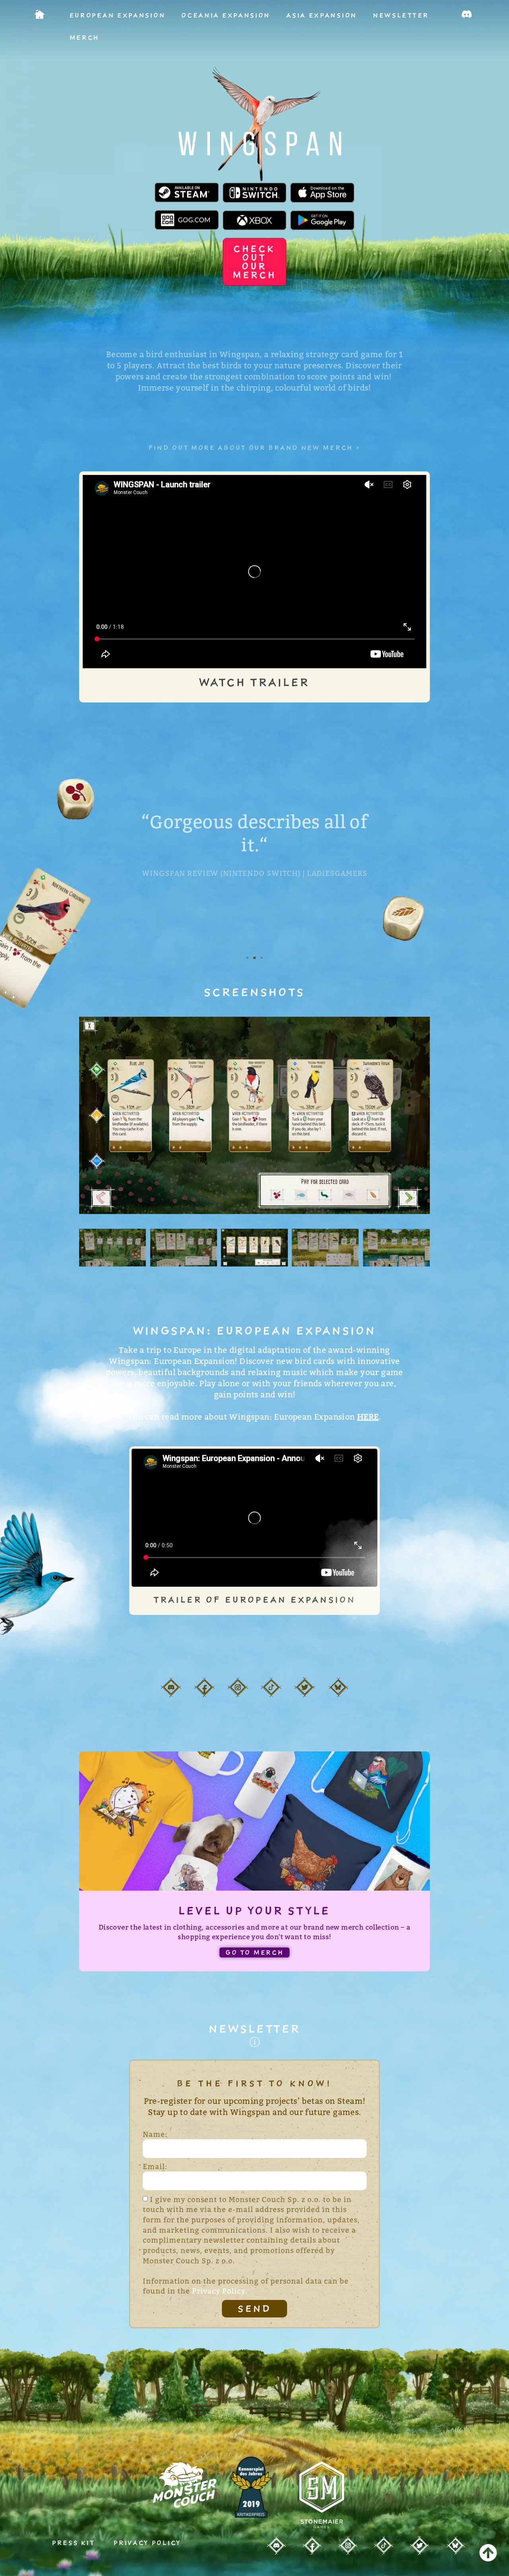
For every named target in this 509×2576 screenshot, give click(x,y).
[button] (247, 958)
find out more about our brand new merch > (255, 447)
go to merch (255, 1952)
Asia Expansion (322, 15)
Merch (85, 37)
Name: (155, 2134)
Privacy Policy (148, 2543)
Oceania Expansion (226, 15)
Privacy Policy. (220, 2291)
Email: (155, 2166)
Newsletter (401, 15)
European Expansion (118, 15)
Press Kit (75, 2543)
